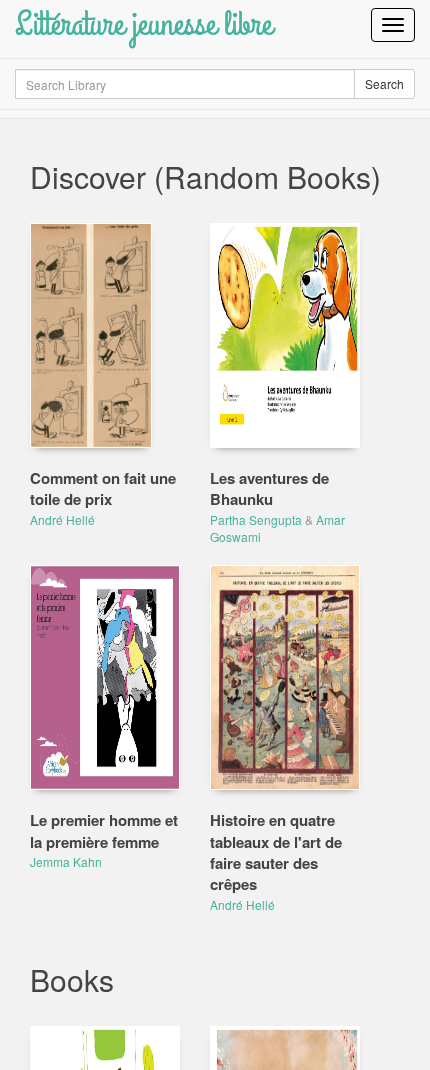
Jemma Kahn (66, 861)
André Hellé (62, 519)
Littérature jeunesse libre (143, 24)
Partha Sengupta (256, 519)
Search (384, 83)
